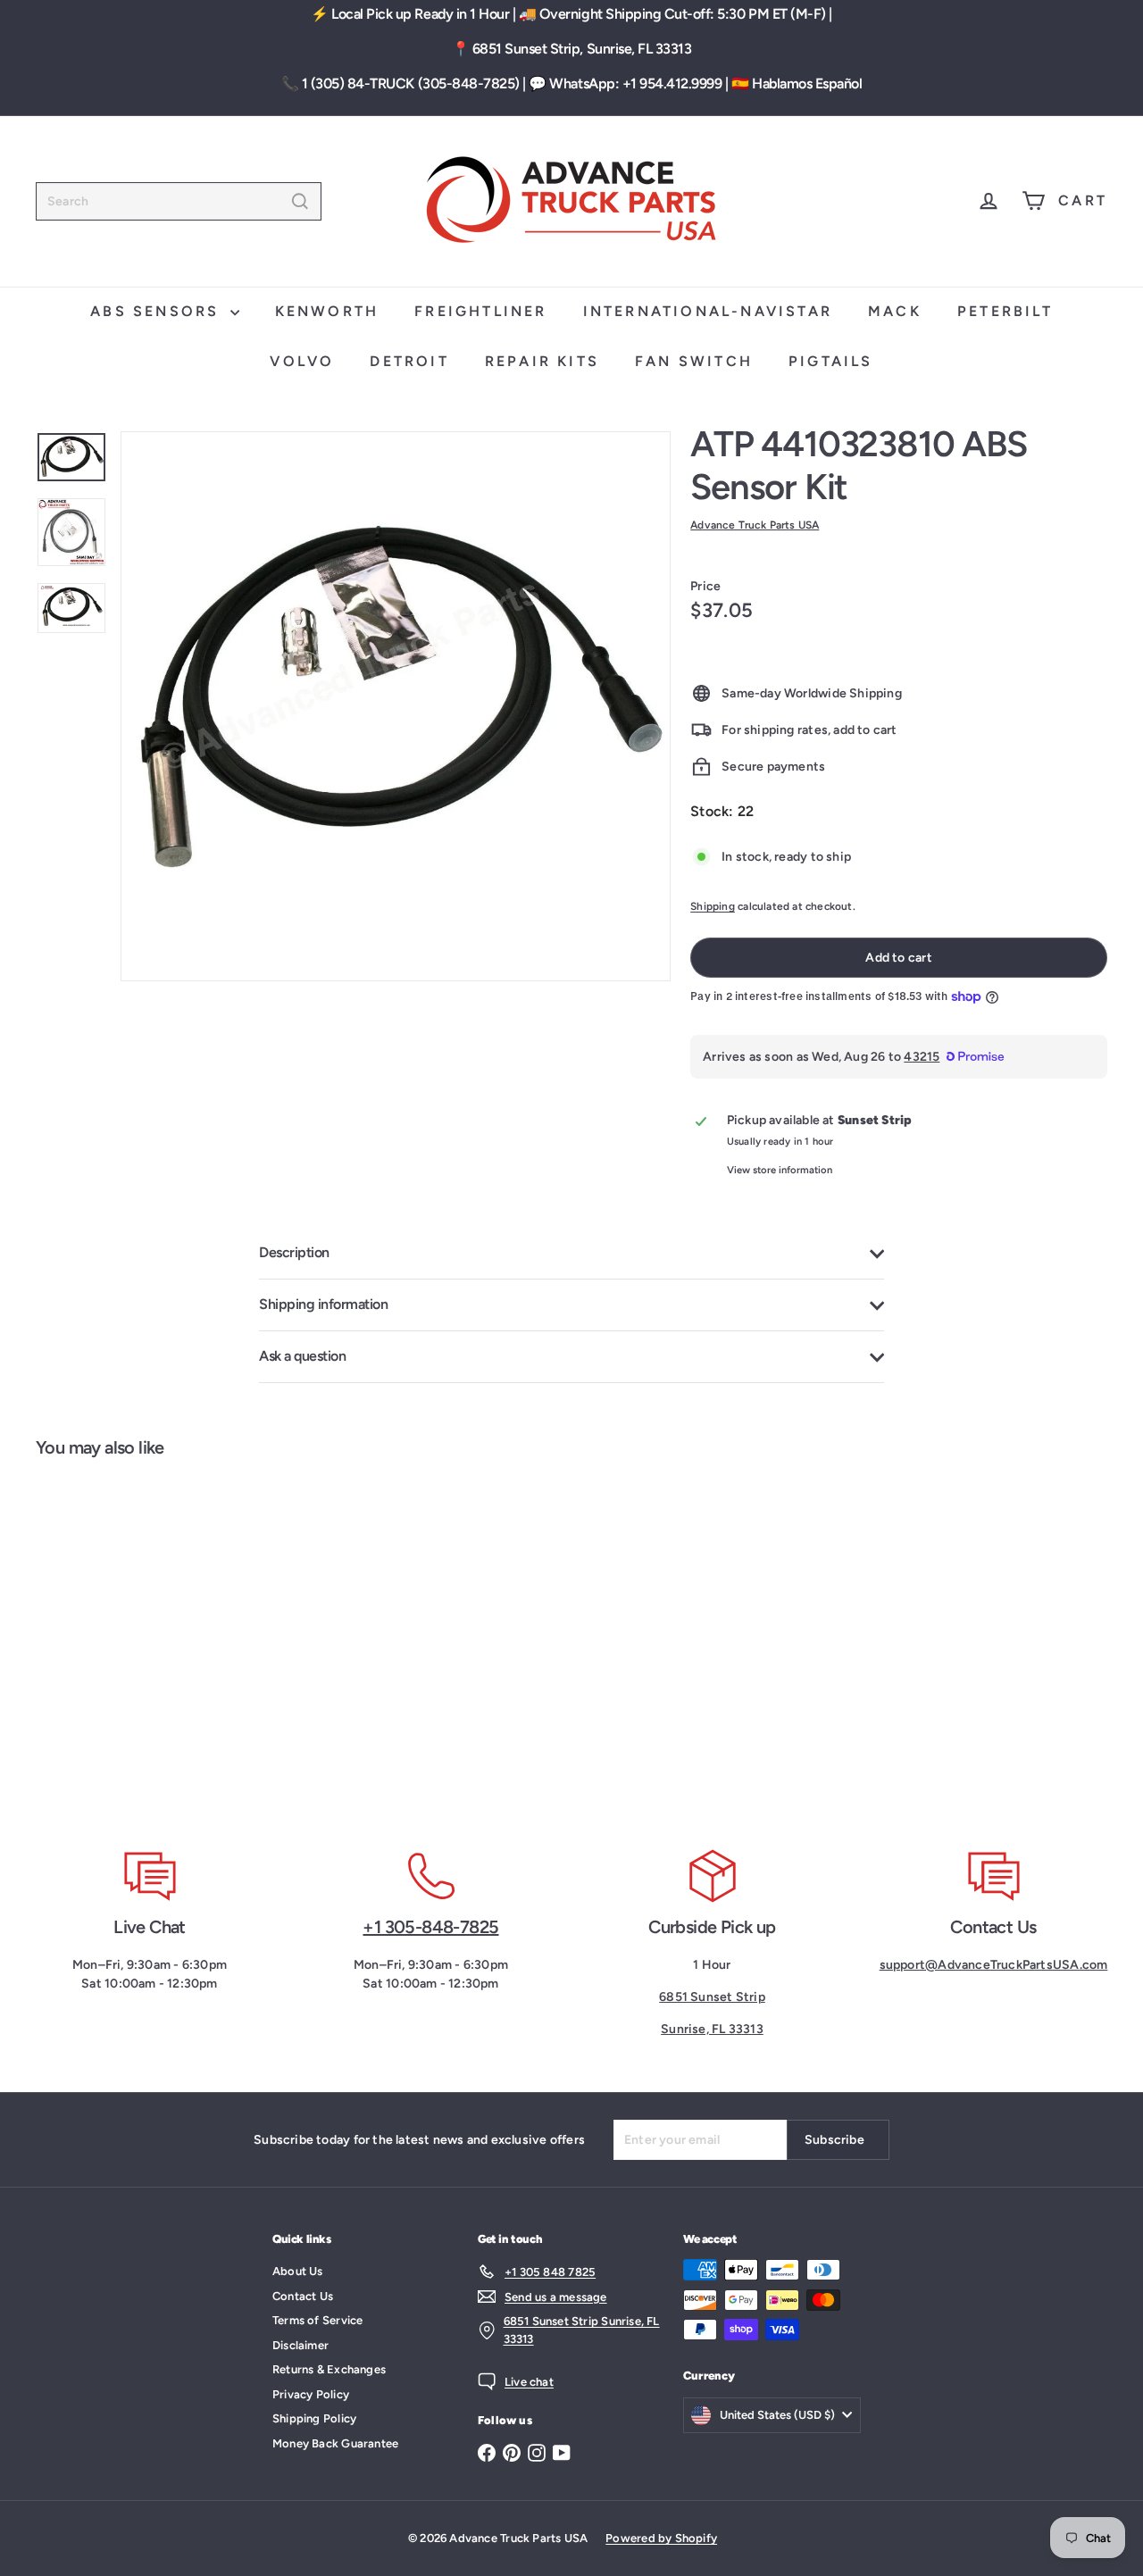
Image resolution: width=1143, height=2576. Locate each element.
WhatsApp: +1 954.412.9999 (635, 83)
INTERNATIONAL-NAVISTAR (708, 311)
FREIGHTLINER (480, 311)
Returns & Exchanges (329, 2369)
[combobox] (179, 201)
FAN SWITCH (694, 361)
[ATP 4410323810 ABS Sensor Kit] (125, 1642)
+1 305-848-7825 (430, 1927)
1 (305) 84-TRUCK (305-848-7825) (411, 83)
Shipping (713, 906)
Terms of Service (317, 2320)
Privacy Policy (311, 2394)
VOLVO (302, 361)
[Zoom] (396, 706)
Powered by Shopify (661, 2538)
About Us (298, 2271)
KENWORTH (327, 311)
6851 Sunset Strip (712, 1997)
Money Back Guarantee (335, 2443)
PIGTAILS (831, 361)
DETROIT (409, 361)
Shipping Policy (314, 2418)
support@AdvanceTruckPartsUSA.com (994, 1965)
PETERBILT (1005, 311)
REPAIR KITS (542, 361)
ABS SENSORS (158, 311)
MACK (895, 311)
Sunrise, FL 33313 (712, 2029)
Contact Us (303, 2296)
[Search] (300, 201)
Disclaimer (300, 2345)
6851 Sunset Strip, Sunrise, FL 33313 (582, 49)
